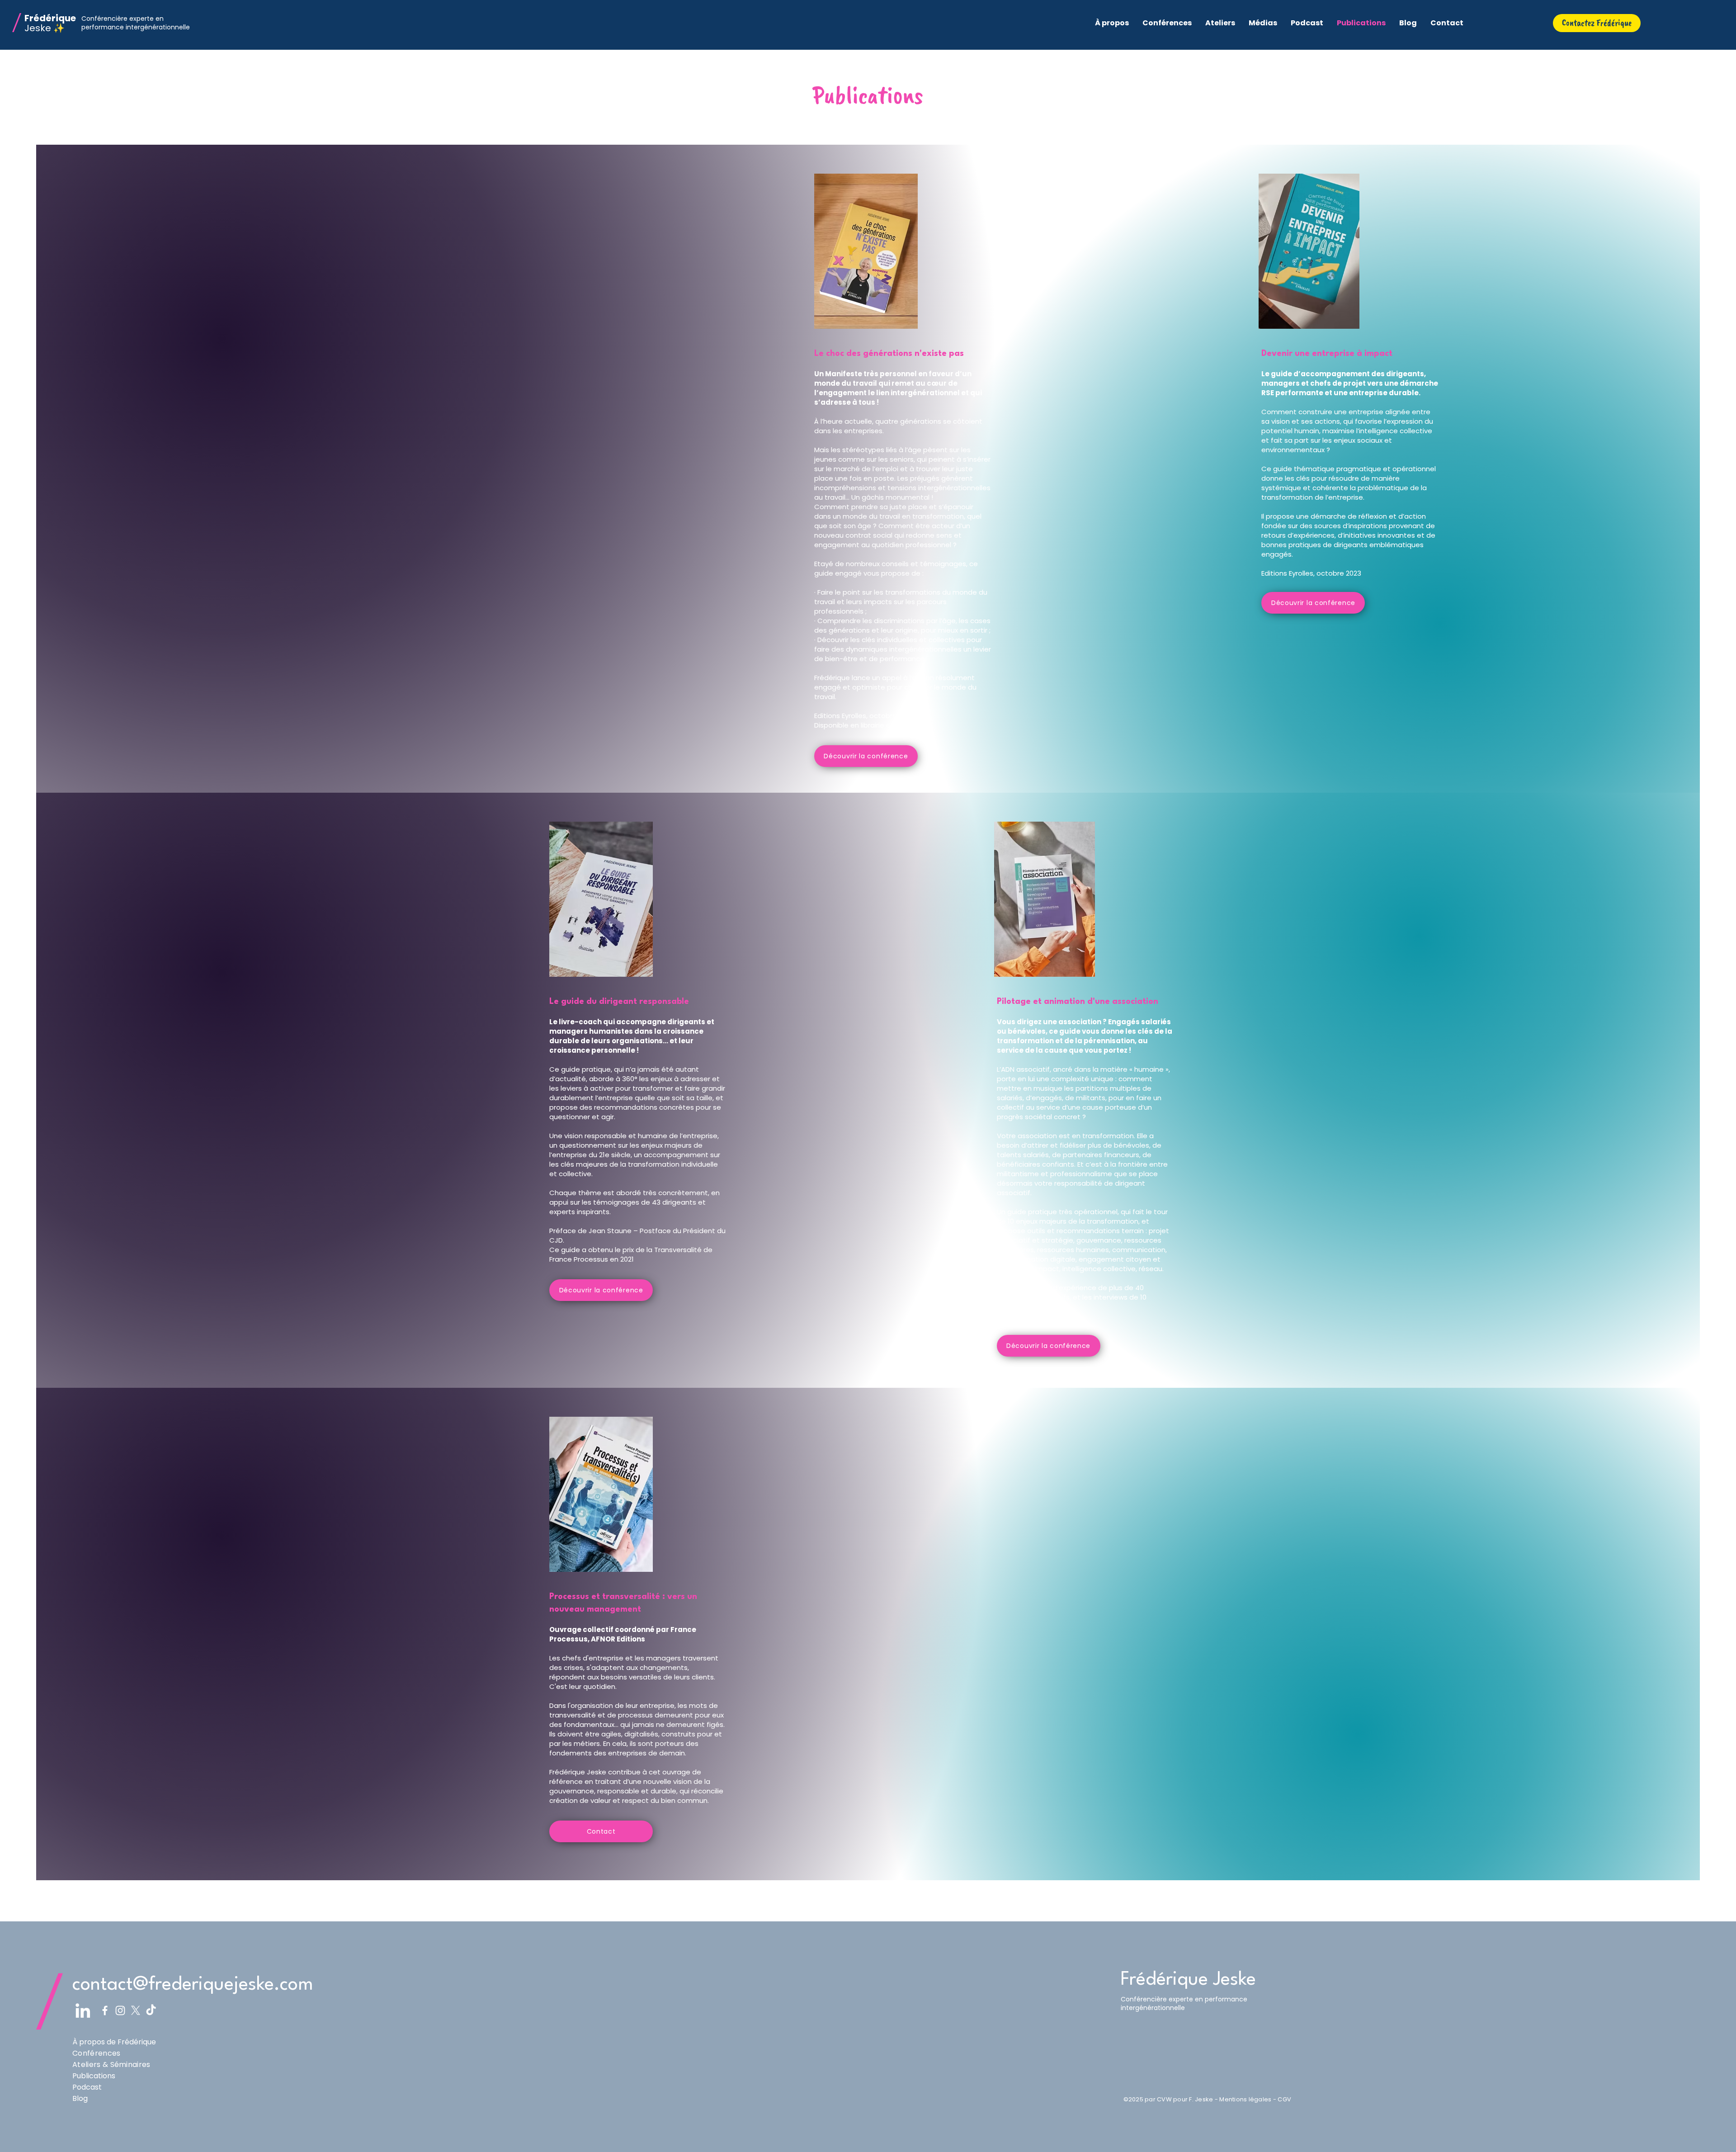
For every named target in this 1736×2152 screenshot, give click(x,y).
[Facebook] (105, 2010)
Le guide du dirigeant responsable (619, 1002)
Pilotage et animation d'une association (1078, 1002)
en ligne (909, 725)
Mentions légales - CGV (1255, 2099)
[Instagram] (120, 2010)
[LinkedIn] (83, 2010)
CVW (1164, 2099)
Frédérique (50, 18)
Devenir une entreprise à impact (1327, 354)
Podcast (87, 2087)
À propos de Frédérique (114, 2042)
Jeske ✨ (45, 28)
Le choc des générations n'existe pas (889, 354)
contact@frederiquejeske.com (193, 1985)
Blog (80, 2098)
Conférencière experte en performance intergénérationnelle (136, 23)
